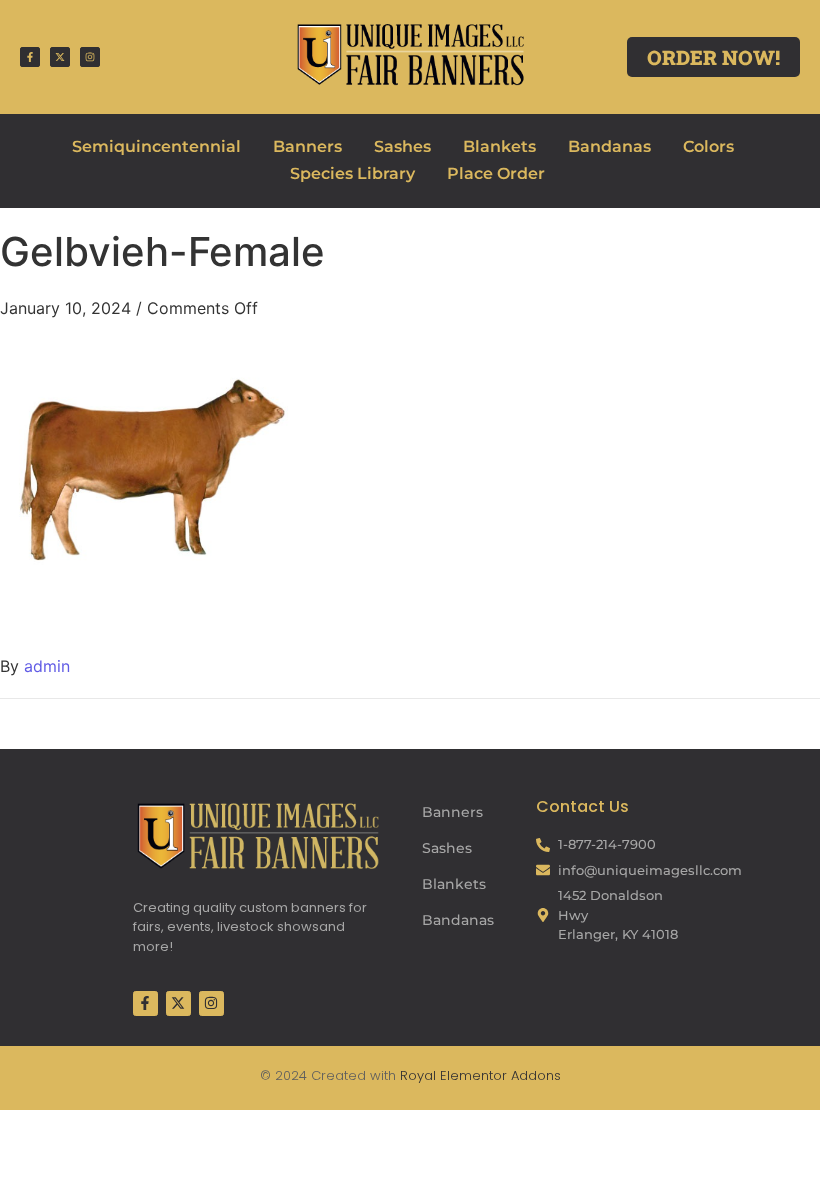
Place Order (496, 173)
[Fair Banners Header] (409, 54)
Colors (708, 146)
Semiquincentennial (156, 146)
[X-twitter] (60, 57)
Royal (418, 1075)
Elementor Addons (498, 1075)
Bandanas (609, 146)
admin (47, 666)
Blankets (499, 146)
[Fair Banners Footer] (258, 835)
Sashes (402, 146)
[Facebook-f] (30, 57)
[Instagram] (90, 57)
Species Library (352, 173)
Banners (307, 146)
